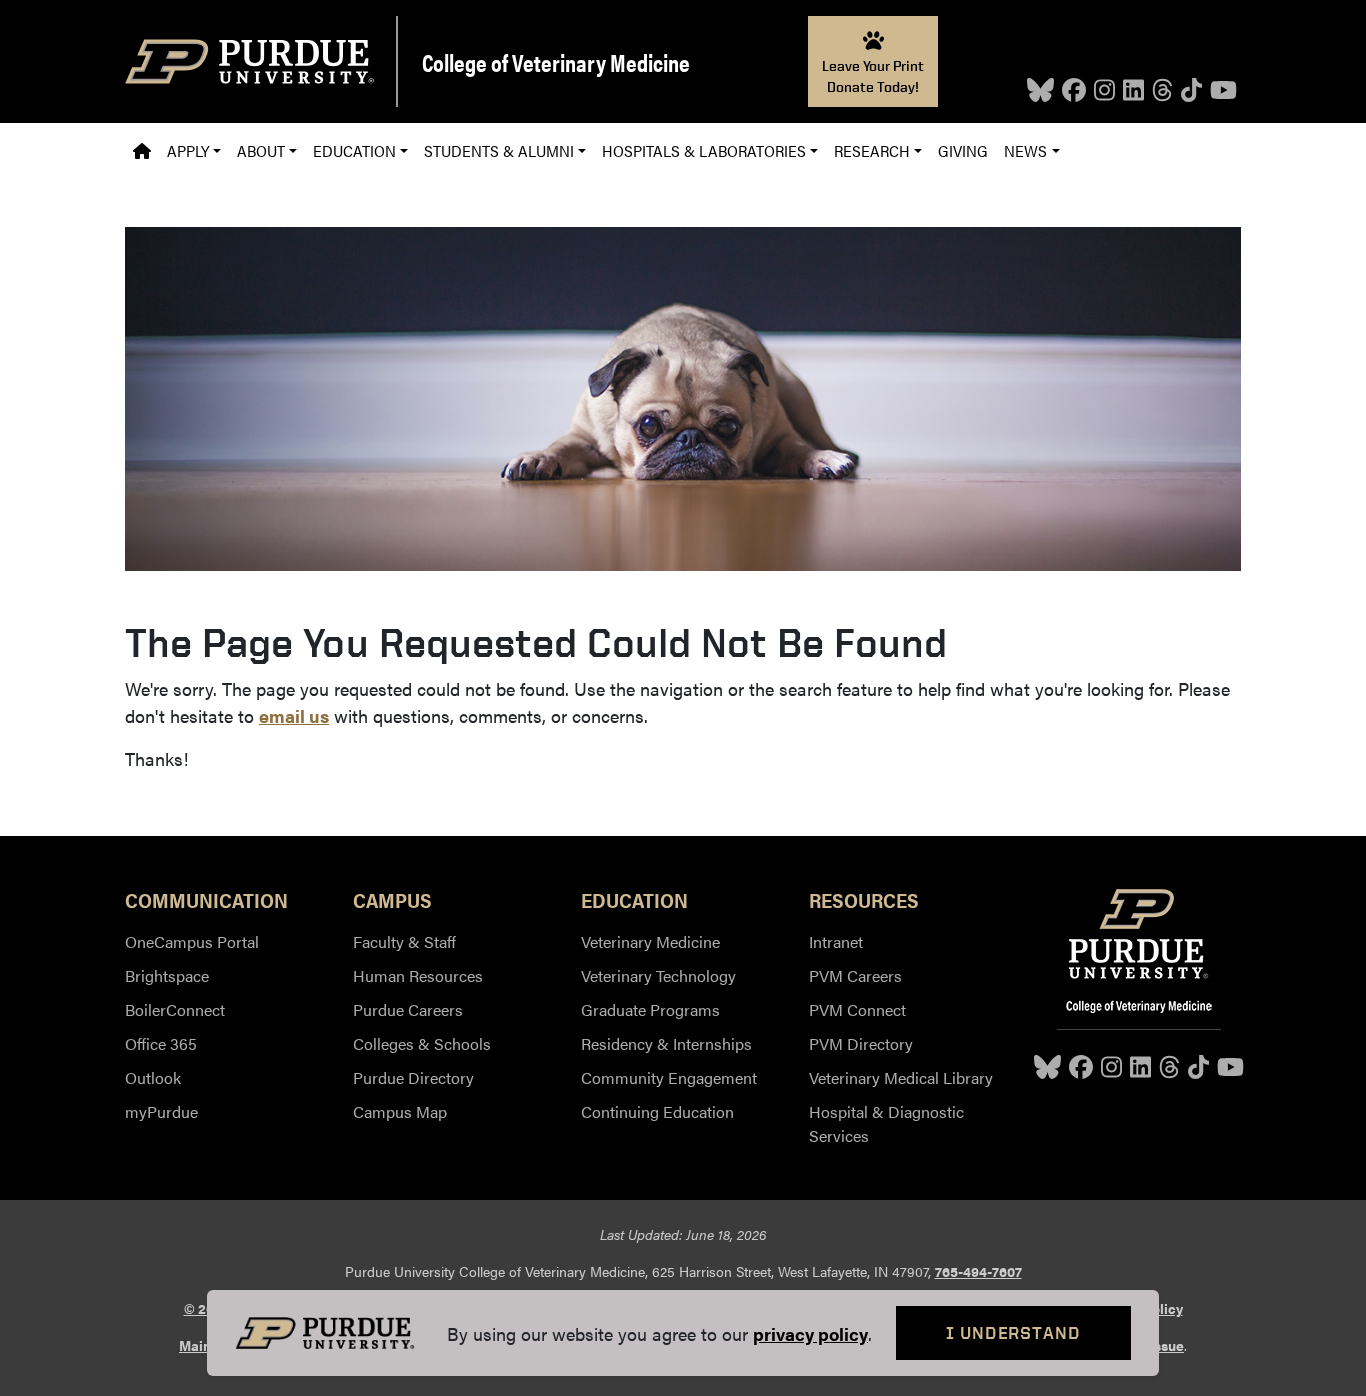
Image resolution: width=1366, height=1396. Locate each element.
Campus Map (400, 1111)
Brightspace (167, 975)
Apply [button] (188, 150)
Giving (963, 150)
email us (294, 715)
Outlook (153, 1077)
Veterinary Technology (658, 975)
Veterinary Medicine (650, 941)
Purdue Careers (408, 1009)
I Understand (1013, 1332)
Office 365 (161, 1043)
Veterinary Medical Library (901, 1077)
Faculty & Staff (404, 941)
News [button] (1025, 150)
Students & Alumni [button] (499, 150)
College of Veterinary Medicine (556, 62)
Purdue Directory (413, 1077)
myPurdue (161, 1111)
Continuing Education (657, 1111)
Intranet (836, 941)
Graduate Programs (650, 1009)
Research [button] (872, 150)
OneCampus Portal (192, 941)
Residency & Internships (666, 1043)
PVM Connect (857, 1009)
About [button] (261, 150)
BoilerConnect (175, 1009)
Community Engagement (669, 1077)
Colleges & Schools (422, 1043)
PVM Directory (861, 1043)
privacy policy (810, 1333)
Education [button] (354, 150)
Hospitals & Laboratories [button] (704, 150)
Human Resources (418, 975)
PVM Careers (855, 975)
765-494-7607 (978, 1271)
